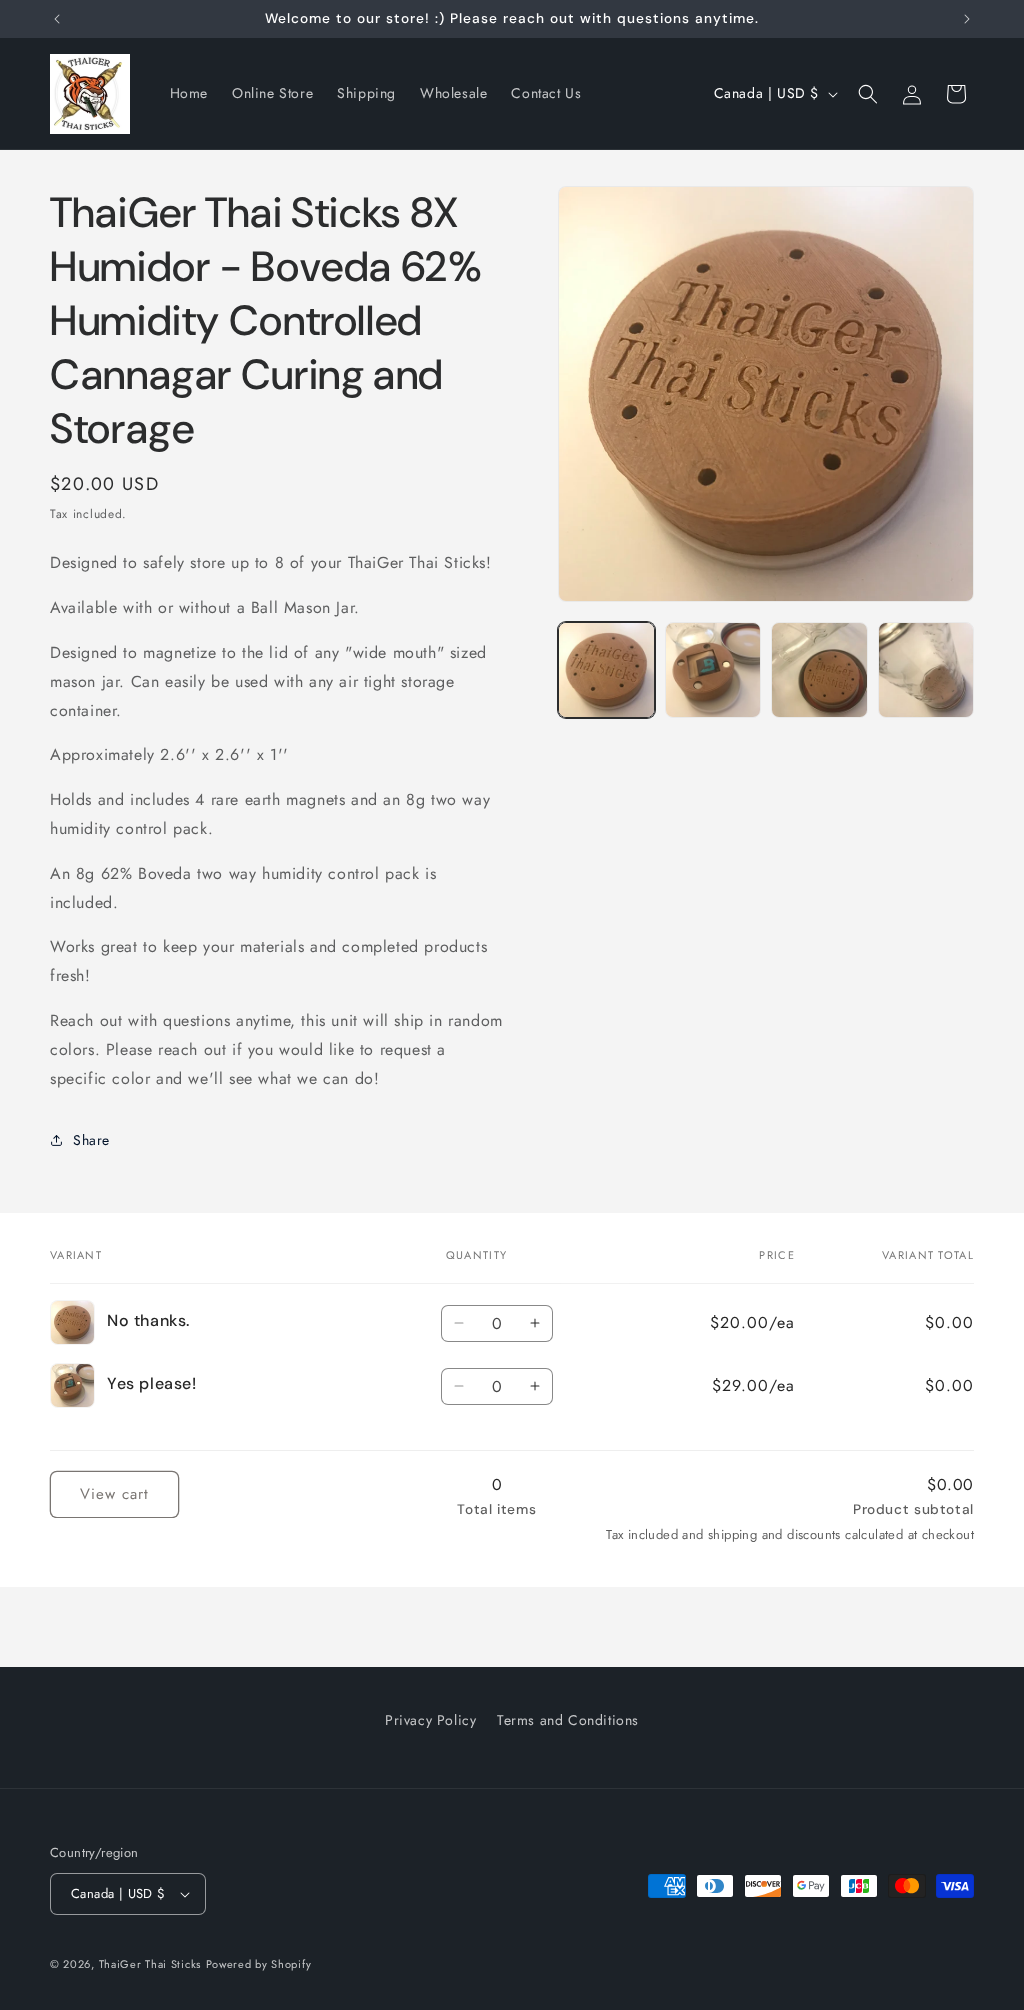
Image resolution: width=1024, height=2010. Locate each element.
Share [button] (91, 1140)
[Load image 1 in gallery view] (606, 670)
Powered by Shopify (259, 1964)
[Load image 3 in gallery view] (819, 670)
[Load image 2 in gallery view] (713, 670)
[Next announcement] (967, 19)
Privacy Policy (430, 1720)
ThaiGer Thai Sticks (150, 1964)
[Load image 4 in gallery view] (926, 670)
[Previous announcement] (57, 19)
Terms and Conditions (568, 1720)
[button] (868, 94)
